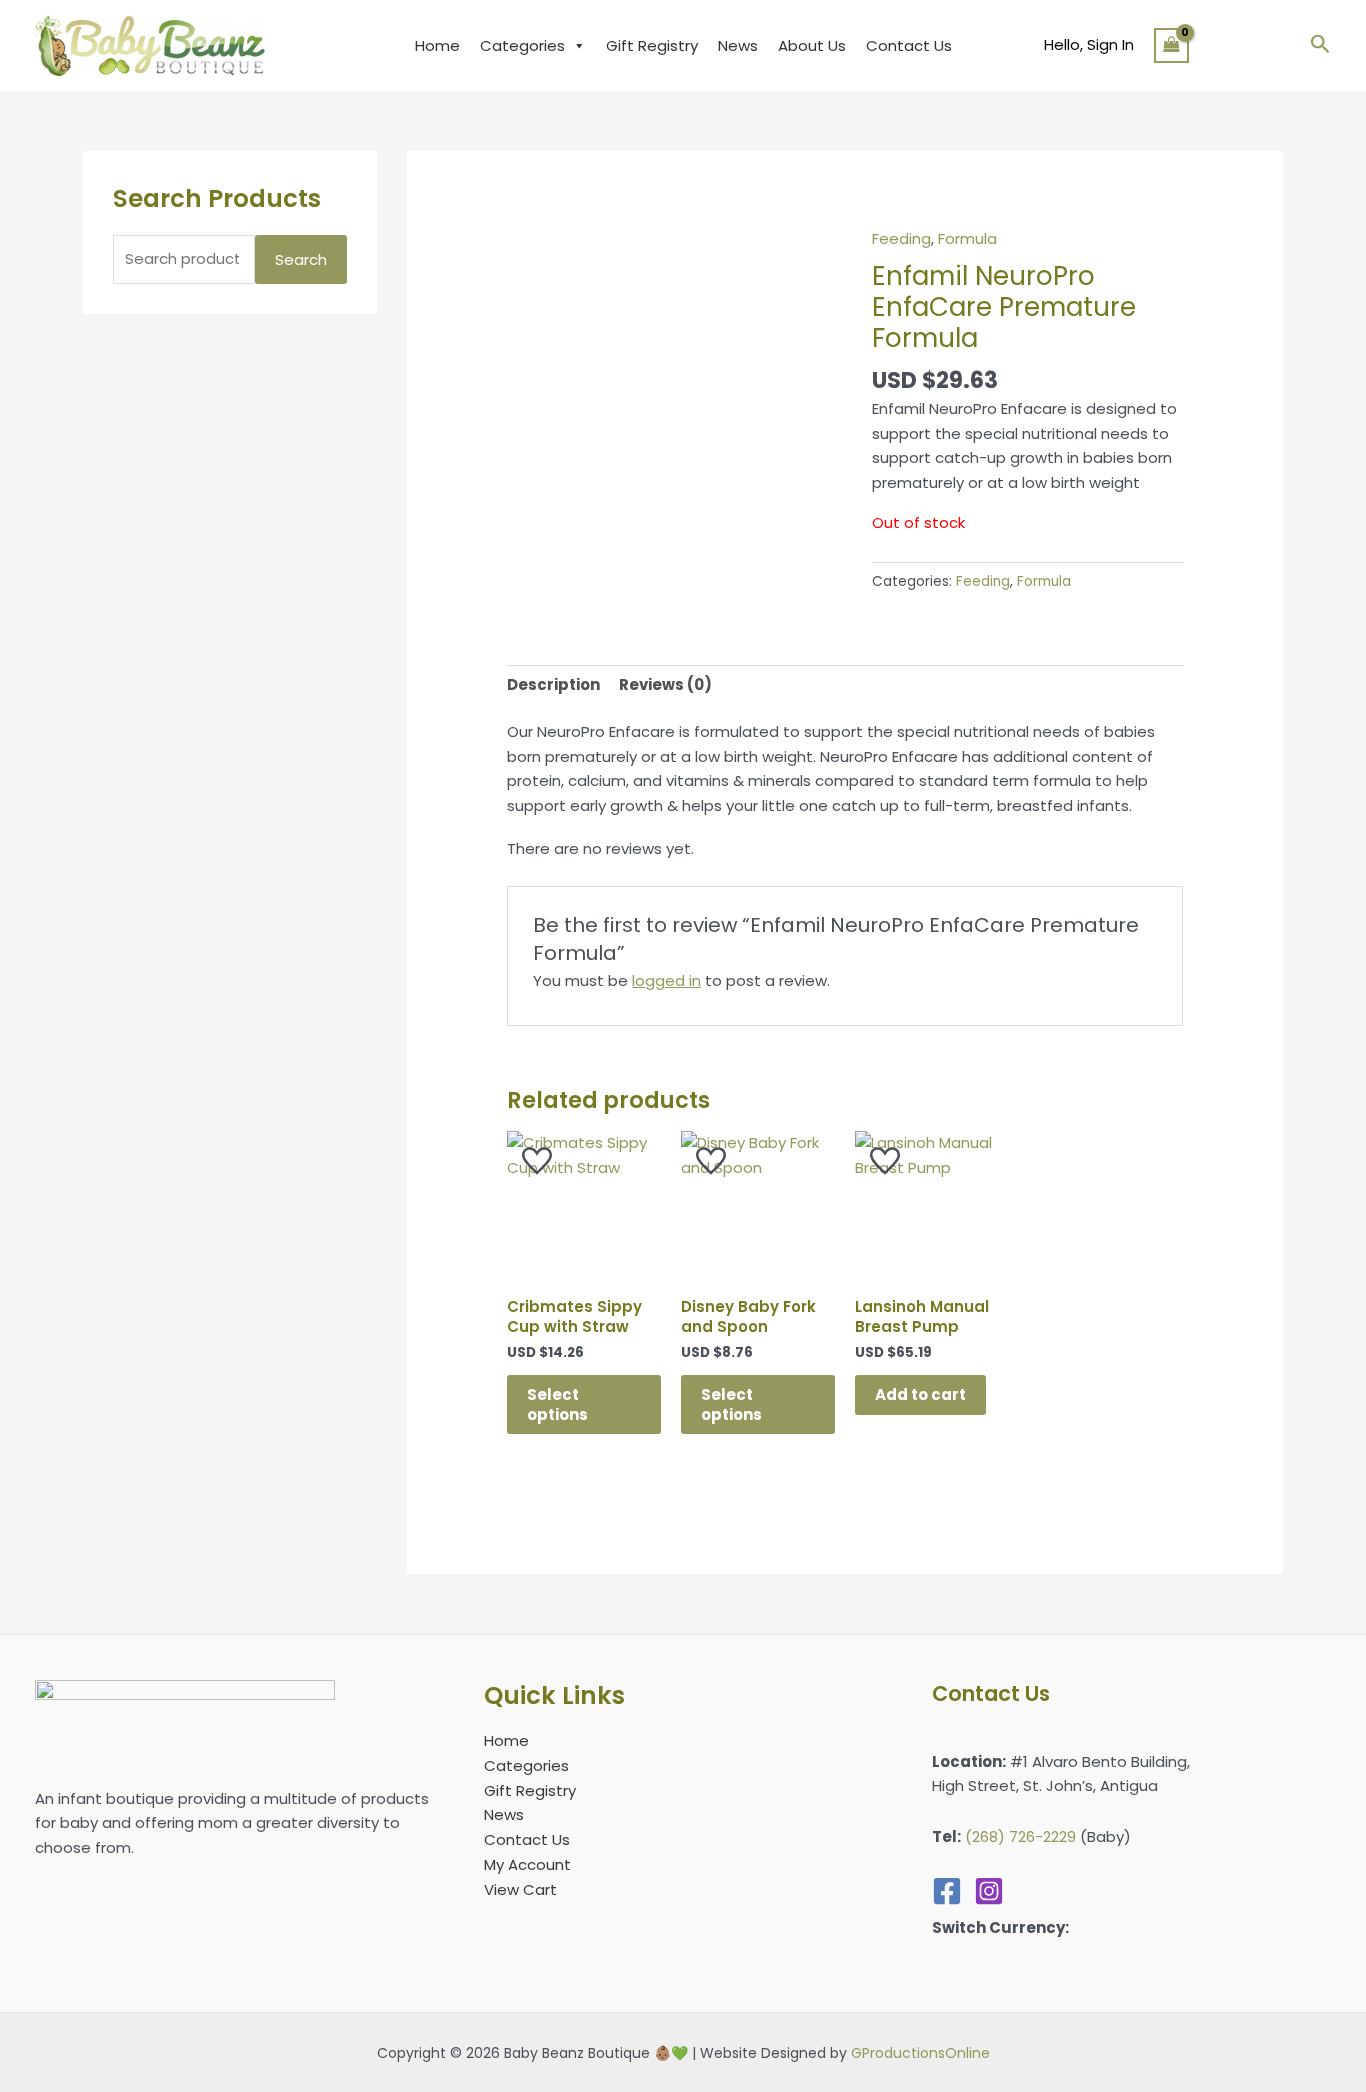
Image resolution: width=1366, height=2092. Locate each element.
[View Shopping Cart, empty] (1171, 45)
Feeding (901, 238)
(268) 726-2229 (1020, 1836)
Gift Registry (652, 45)
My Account (527, 1864)
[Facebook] (947, 1891)
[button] (1320, 46)
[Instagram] (989, 1891)
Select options (557, 1404)
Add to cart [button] (920, 1394)
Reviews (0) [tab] (665, 684)
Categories (522, 45)
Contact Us (909, 45)
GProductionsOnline (920, 2053)
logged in (666, 980)
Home (437, 45)
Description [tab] (553, 684)
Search (301, 259)
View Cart (520, 1889)
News (738, 45)
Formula (967, 238)
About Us (812, 45)
